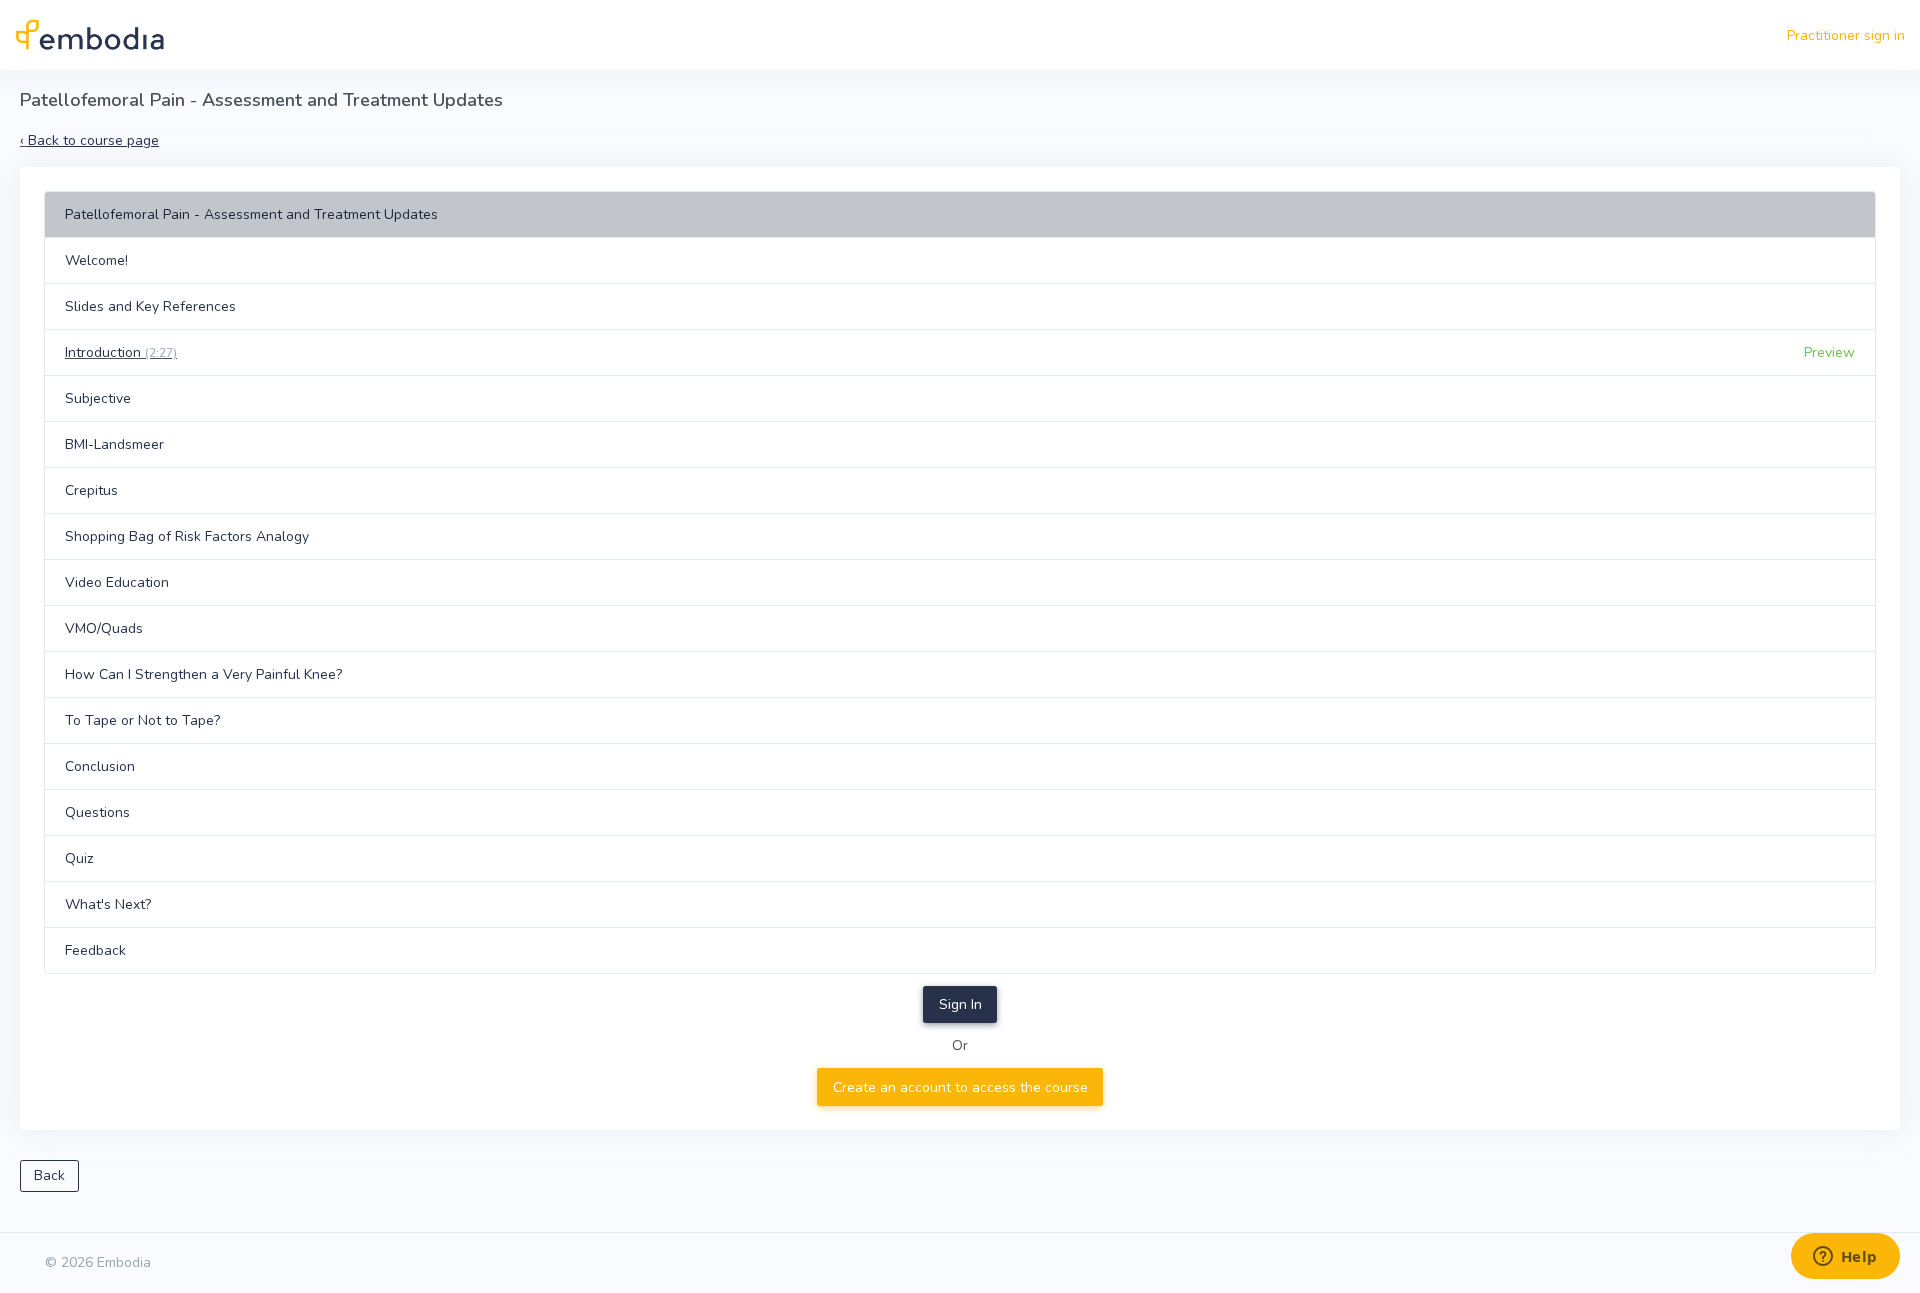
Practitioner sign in (1846, 35)
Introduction (121, 352)
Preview (1829, 352)
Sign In (960, 1004)
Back (49, 1175)
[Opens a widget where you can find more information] (1845, 1258)
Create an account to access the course (960, 1087)
